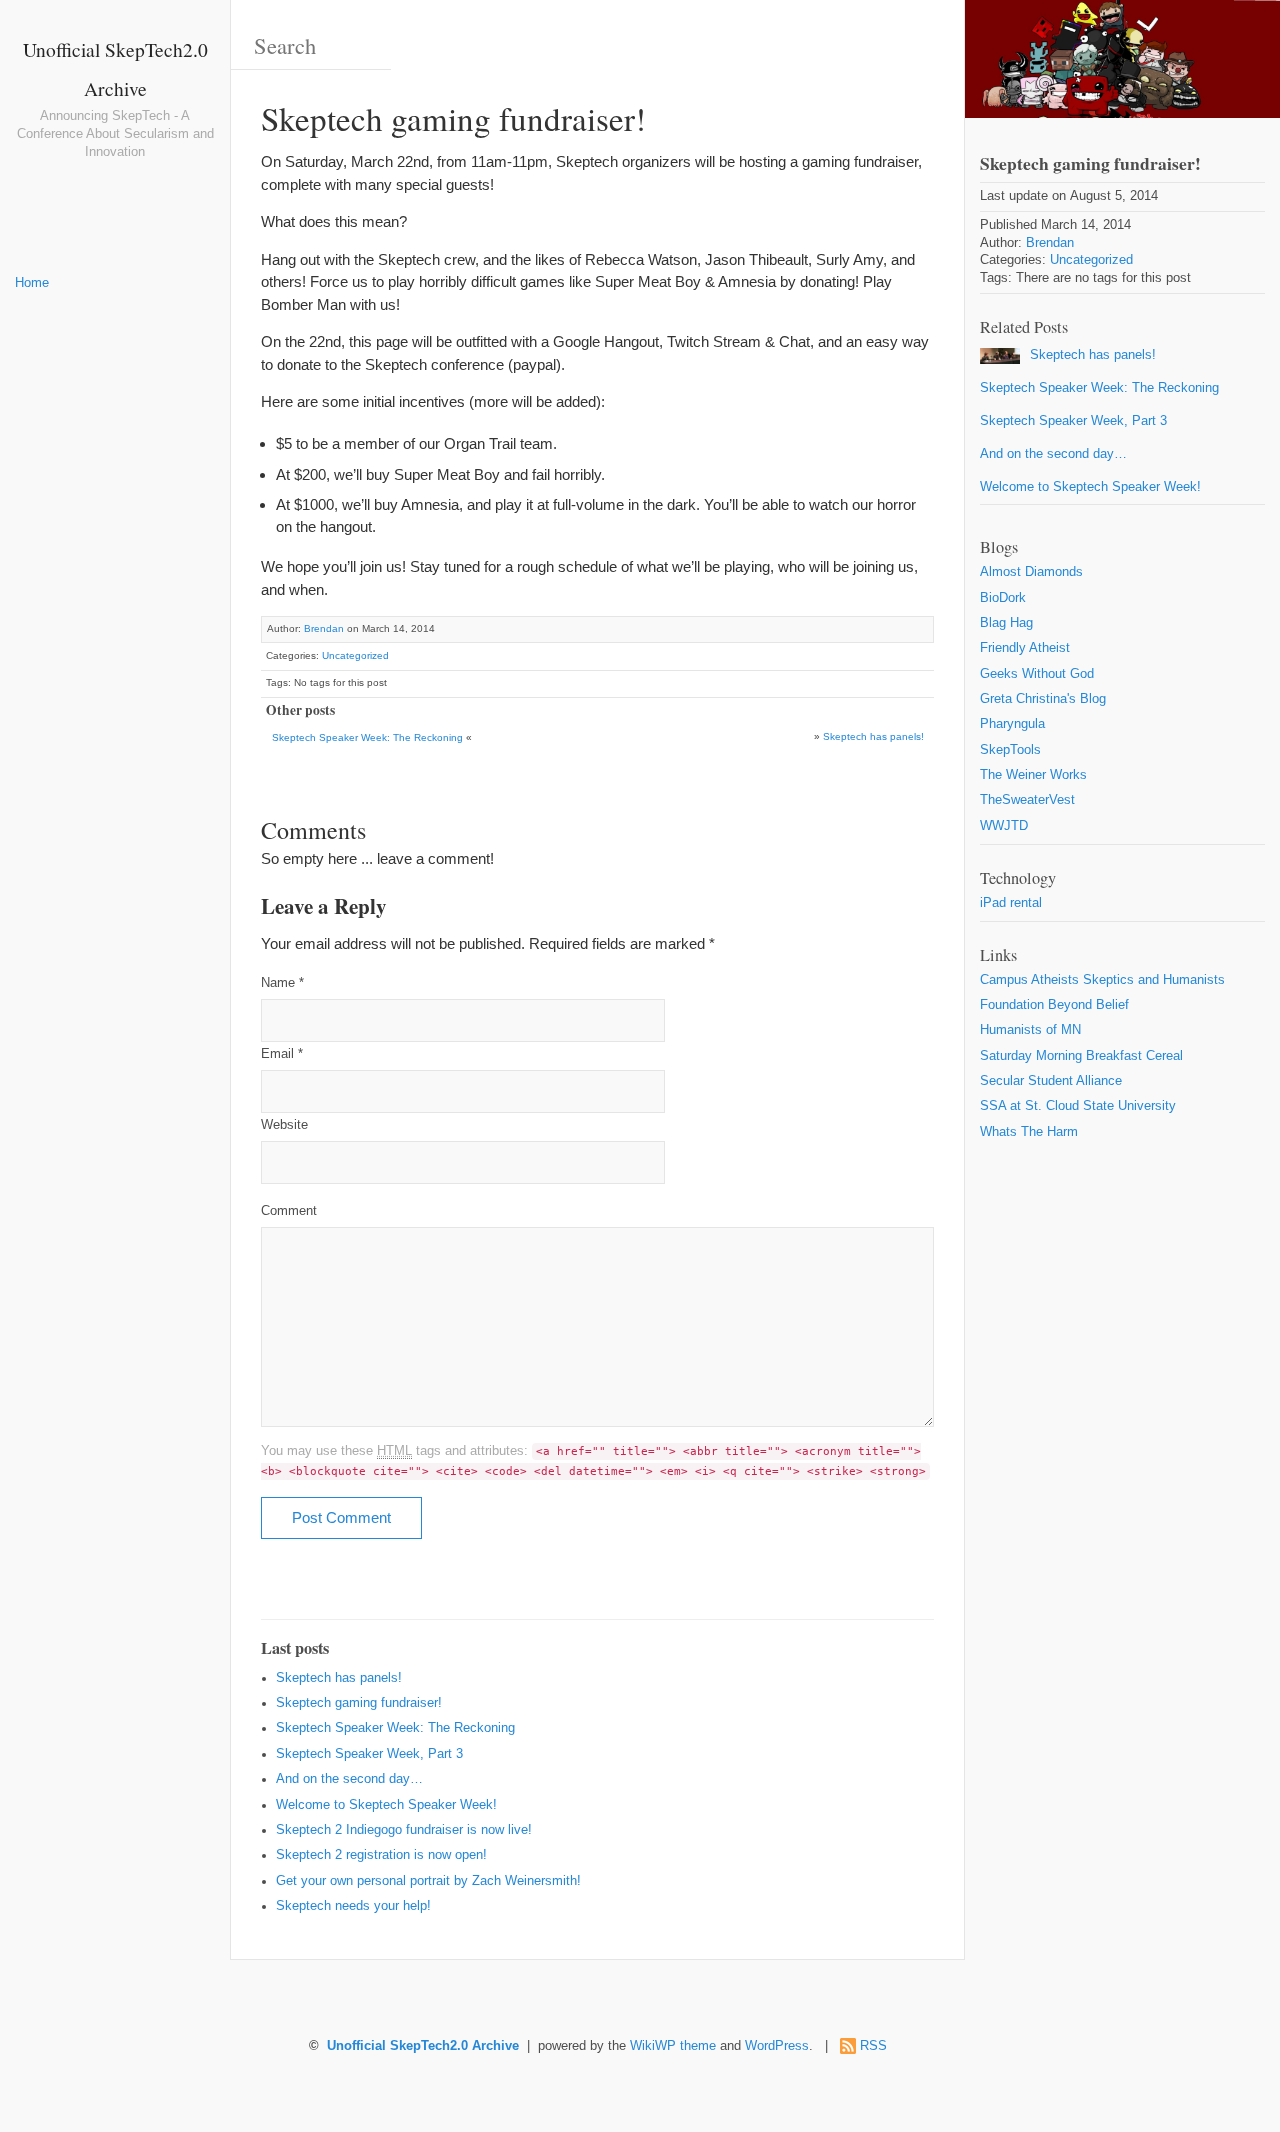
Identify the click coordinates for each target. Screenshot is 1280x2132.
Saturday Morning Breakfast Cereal (1081, 1056)
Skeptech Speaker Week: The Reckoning (367, 737)
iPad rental (1011, 903)
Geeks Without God (1037, 674)
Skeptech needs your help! (353, 1906)
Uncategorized (355, 655)
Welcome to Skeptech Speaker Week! (386, 1805)
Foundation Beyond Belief (1054, 1005)
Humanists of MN (1030, 1030)
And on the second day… (349, 1779)
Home (32, 283)
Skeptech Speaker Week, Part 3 (369, 1754)
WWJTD (1004, 826)
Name (282, 983)
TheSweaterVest (1027, 800)
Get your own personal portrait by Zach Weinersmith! (428, 1881)
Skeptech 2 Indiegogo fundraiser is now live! (404, 1830)
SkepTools (1010, 750)
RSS (873, 2046)
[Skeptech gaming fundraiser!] (1122, 59)
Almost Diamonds (1031, 572)
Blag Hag (1006, 623)
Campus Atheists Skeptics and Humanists (1102, 980)
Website (284, 1125)
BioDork (1003, 598)
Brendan (324, 628)
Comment (289, 1211)
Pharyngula (1012, 724)
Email (282, 1054)
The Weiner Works (1033, 775)
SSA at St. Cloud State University (1078, 1106)
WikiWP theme (673, 2046)
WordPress (777, 2046)
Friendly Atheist (1025, 648)
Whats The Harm (1029, 1132)
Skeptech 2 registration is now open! (381, 1855)
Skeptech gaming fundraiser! (359, 1703)
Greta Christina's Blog (1043, 699)
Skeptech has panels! (873, 736)
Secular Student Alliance (1051, 1081)
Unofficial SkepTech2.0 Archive (423, 2046)
